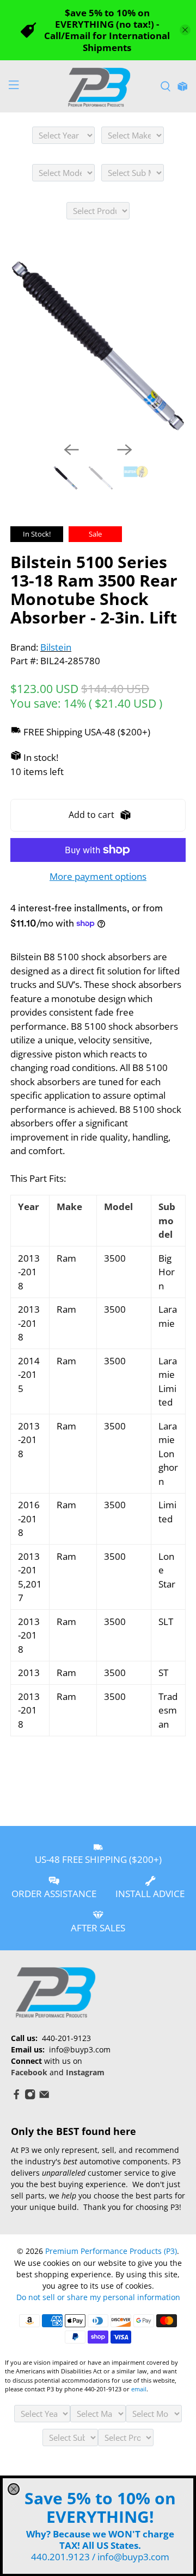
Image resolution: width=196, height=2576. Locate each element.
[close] (14, 2489)
